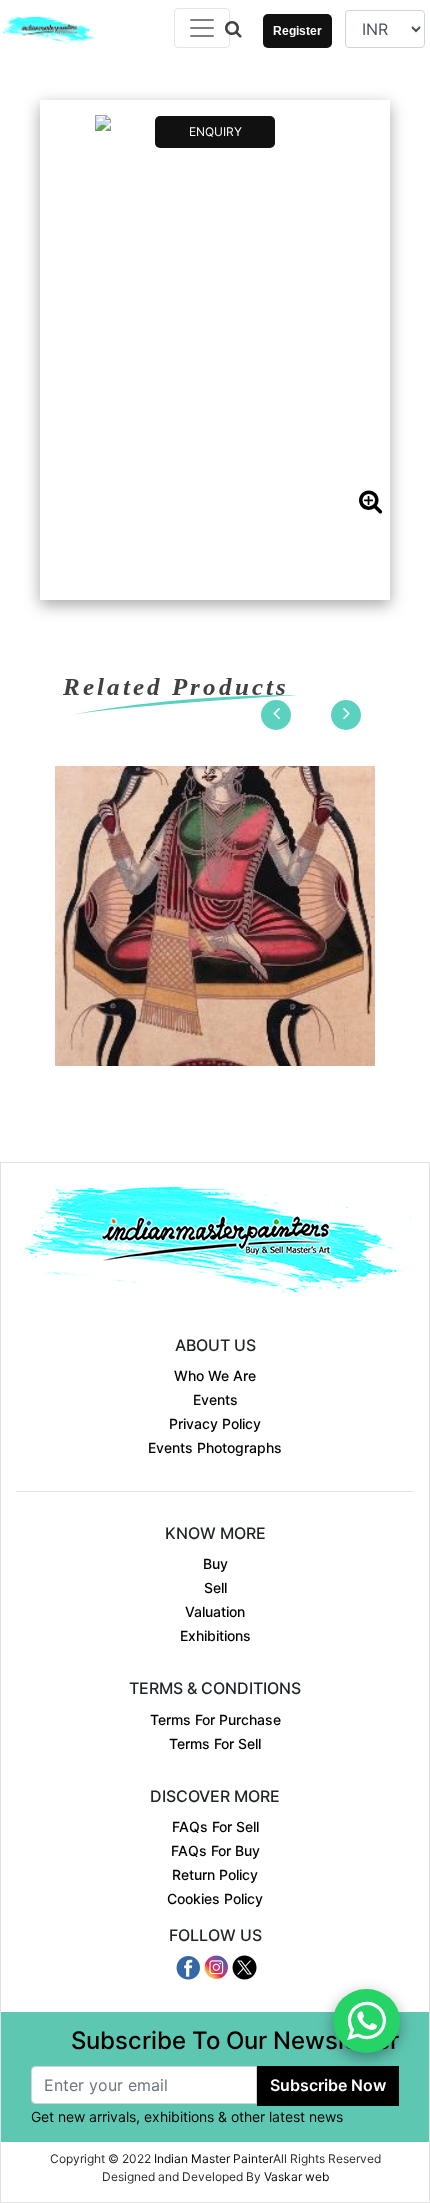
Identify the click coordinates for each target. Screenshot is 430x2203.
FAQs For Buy (215, 1850)
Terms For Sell (215, 1743)
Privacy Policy (215, 1423)
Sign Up (290, 50)
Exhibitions (215, 1635)
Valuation (215, 1611)
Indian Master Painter (213, 2158)
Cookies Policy (215, 1898)
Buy (215, 1563)
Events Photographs (215, 1447)
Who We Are (215, 1375)
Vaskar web (296, 2176)
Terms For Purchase (215, 1719)
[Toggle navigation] (202, 28)
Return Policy (215, 1874)
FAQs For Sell (215, 1826)
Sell (215, 1587)
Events (215, 1399)
